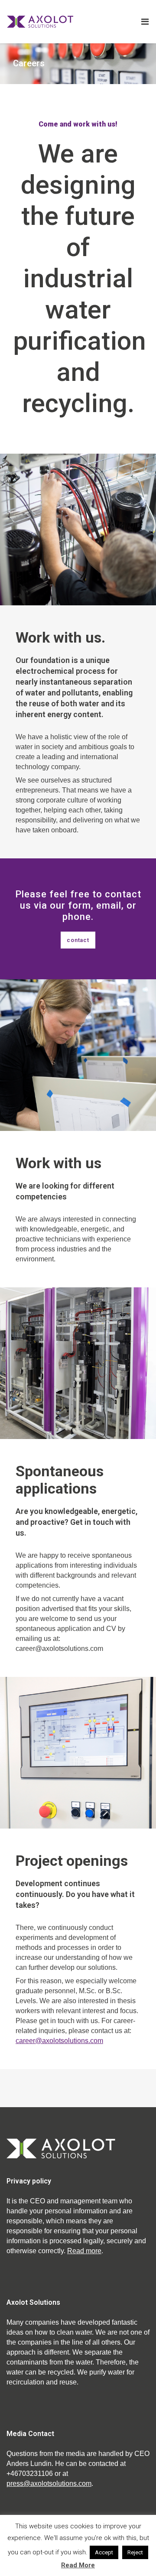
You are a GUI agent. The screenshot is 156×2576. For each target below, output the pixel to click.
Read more (84, 2251)
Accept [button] (104, 2552)
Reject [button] (135, 2552)
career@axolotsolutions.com (59, 2041)
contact (78, 940)
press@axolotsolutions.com (49, 2483)
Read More (78, 2565)
